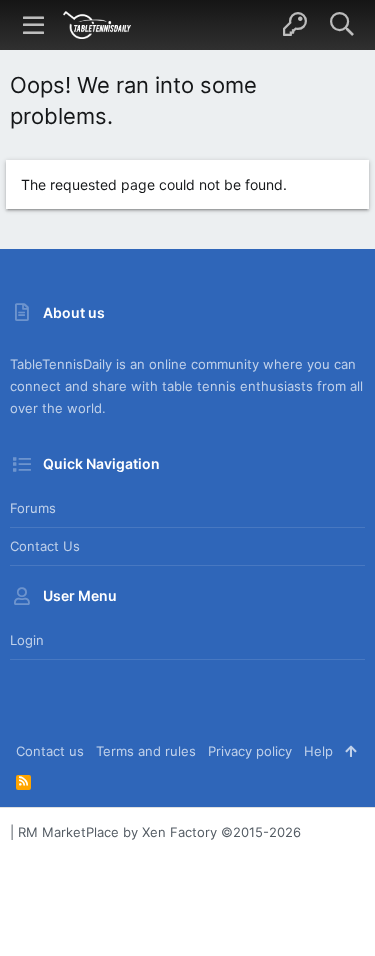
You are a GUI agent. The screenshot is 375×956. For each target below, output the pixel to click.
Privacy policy (250, 751)
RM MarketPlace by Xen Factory (159, 832)
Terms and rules (146, 751)
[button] (34, 25)
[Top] (350, 751)
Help (318, 751)
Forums (33, 508)
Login (27, 640)
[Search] (341, 25)
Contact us (45, 546)
